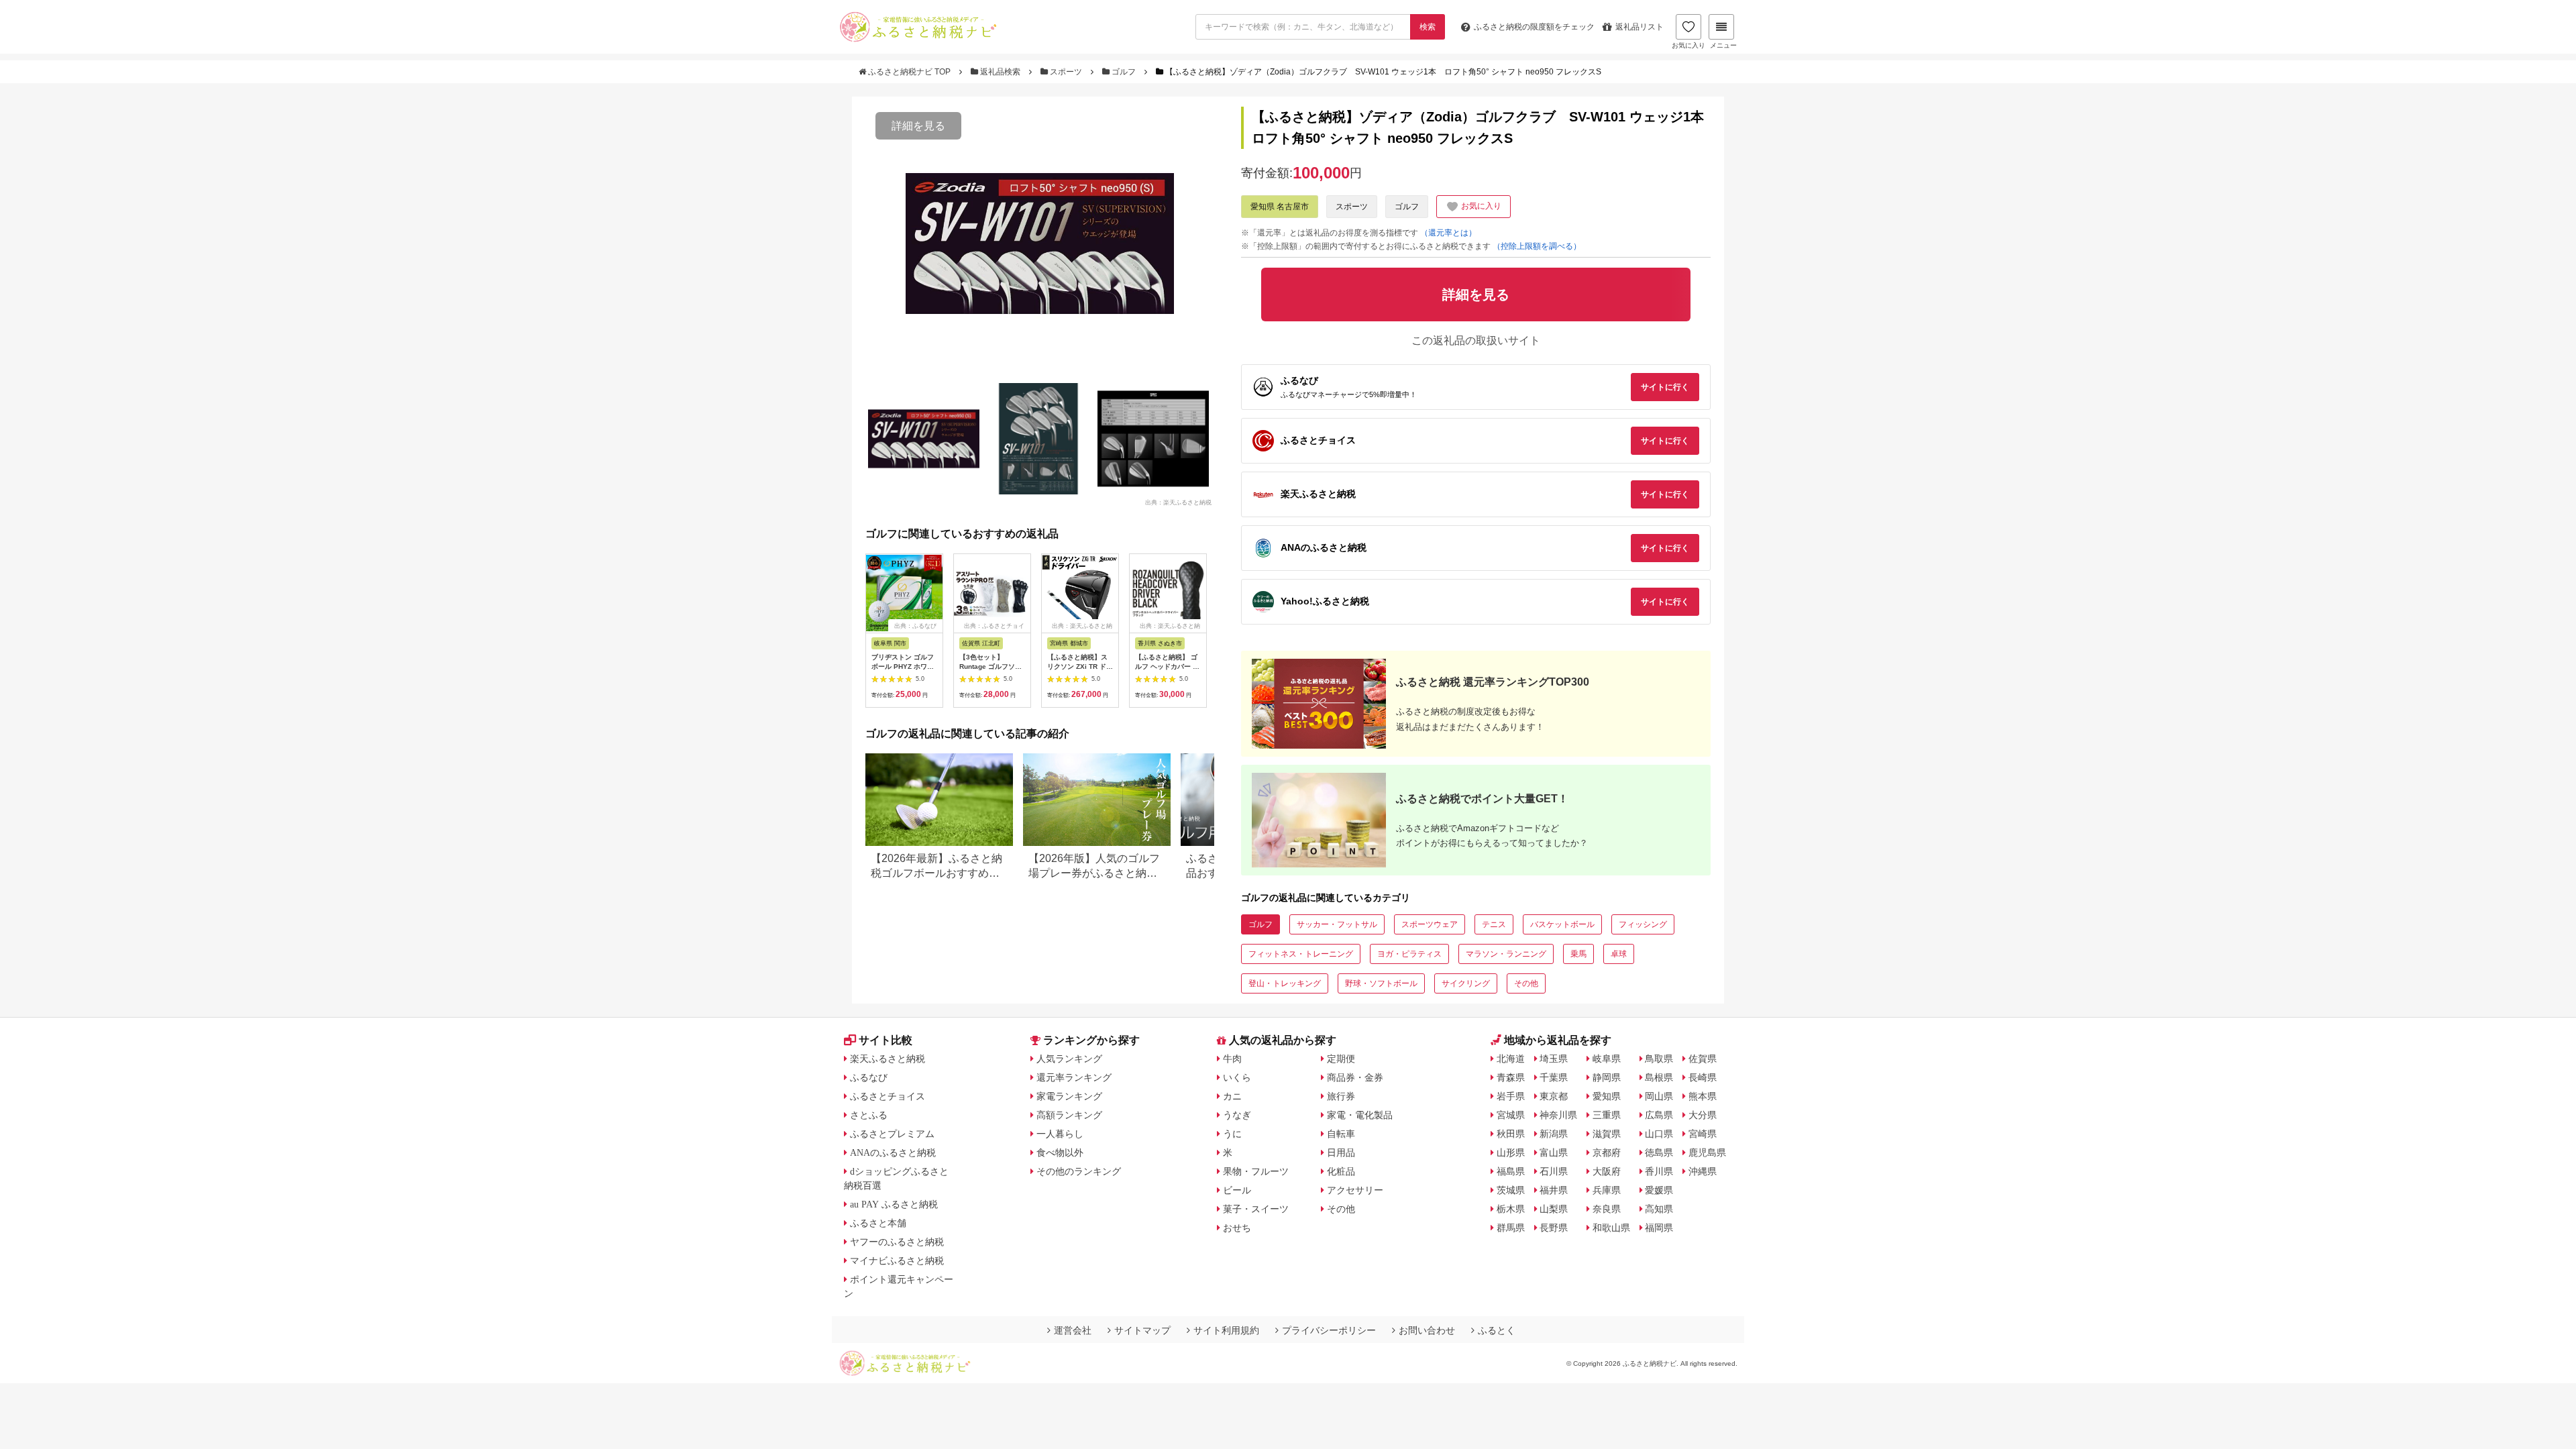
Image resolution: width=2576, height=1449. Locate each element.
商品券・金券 (1355, 1077)
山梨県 (1554, 1209)
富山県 (1554, 1152)
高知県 (1659, 1209)
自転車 (1341, 1134)
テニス (1494, 924)
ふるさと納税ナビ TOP (909, 72)
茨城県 (1511, 1190)
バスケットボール (1562, 924)
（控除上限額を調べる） (1537, 246)
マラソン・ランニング (1506, 954)
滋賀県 (1607, 1134)
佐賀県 (1703, 1059)
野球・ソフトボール (1381, 983)
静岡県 (1607, 1077)
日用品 (1341, 1152)
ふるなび (869, 1077)
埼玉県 (1554, 1059)
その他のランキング (1079, 1171)
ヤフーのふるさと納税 (897, 1242)
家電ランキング (1069, 1096)
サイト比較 (885, 1040)
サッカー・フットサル (1337, 924)
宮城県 (1511, 1115)
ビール (1237, 1190)
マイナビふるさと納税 (897, 1260)
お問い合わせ (1427, 1330)
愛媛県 (1659, 1190)
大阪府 (1607, 1171)
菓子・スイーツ (1256, 1209)
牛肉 (1232, 1059)
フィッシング (1643, 924)
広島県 (1659, 1115)
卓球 (1619, 954)
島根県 (1659, 1077)
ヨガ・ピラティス (1409, 954)
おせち (1237, 1228)
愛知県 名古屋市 (1280, 207)
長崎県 (1703, 1077)
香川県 (1659, 1171)
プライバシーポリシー (1329, 1330)
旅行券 (1341, 1096)
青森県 (1511, 1077)
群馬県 (1511, 1228)
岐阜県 (1607, 1059)
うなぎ (1237, 1115)
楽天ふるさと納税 (888, 1059)
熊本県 (1703, 1096)
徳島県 (1659, 1152)
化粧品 (1341, 1171)
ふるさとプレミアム (892, 1134)
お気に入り (1688, 45)
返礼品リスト (1640, 27)
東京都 (1554, 1096)
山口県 (1659, 1134)
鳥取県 (1659, 1059)
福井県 (1554, 1190)
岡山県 (1659, 1096)
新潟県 (1554, 1134)
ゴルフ (1124, 72)
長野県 (1554, 1228)
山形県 (1511, 1152)
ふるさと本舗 (878, 1223)
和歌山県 (1611, 1228)
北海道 (1511, 1059)
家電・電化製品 (1360, 1115)
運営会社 (1073, 1330)
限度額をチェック (1534, 27)
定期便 (1341, 1059)
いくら (1237, 1077)
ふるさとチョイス (888, 1096)
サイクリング (1466, 983)
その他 (1526, 983)
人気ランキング (1069, 1059)
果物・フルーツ (1256, 1171)
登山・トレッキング (1285, 983)
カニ (1232, 1096)
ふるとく (1497, 1330)
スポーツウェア (1430, 924)
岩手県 (1511, 1096)
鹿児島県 (1707, 1152)
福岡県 (1659, 1228)
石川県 (1554, 1171)
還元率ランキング (1074, 1077)
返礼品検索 (1000, 72)
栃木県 (1511, 1209)
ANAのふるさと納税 (893, 1152)
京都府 (1607, 1152)
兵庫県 (1607, 1190)
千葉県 (1554, 1077)
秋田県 (1511, 1134)
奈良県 (1607, 1209)
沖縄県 (1703, 1171)
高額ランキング (1069, 1115)
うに (1232, 1134)
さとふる (869, 1115)
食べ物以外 (1060, 1152)
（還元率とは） (1448, 233)
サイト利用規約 (1226, 1330)
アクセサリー (1355, 1190)
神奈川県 (1558, 1115)
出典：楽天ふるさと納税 (1178, 502)
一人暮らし (1060, 1134)
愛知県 (1607, 1096)
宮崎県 (1703, 1134)
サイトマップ (1142, 1330)
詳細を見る (918, 126)
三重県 (1607, 1115)
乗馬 (1578, 954)
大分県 (1703, 1115)
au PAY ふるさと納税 (894, 1204)
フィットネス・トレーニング (1301, 954)
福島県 (1511, 1171)
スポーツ (1066, 72)
